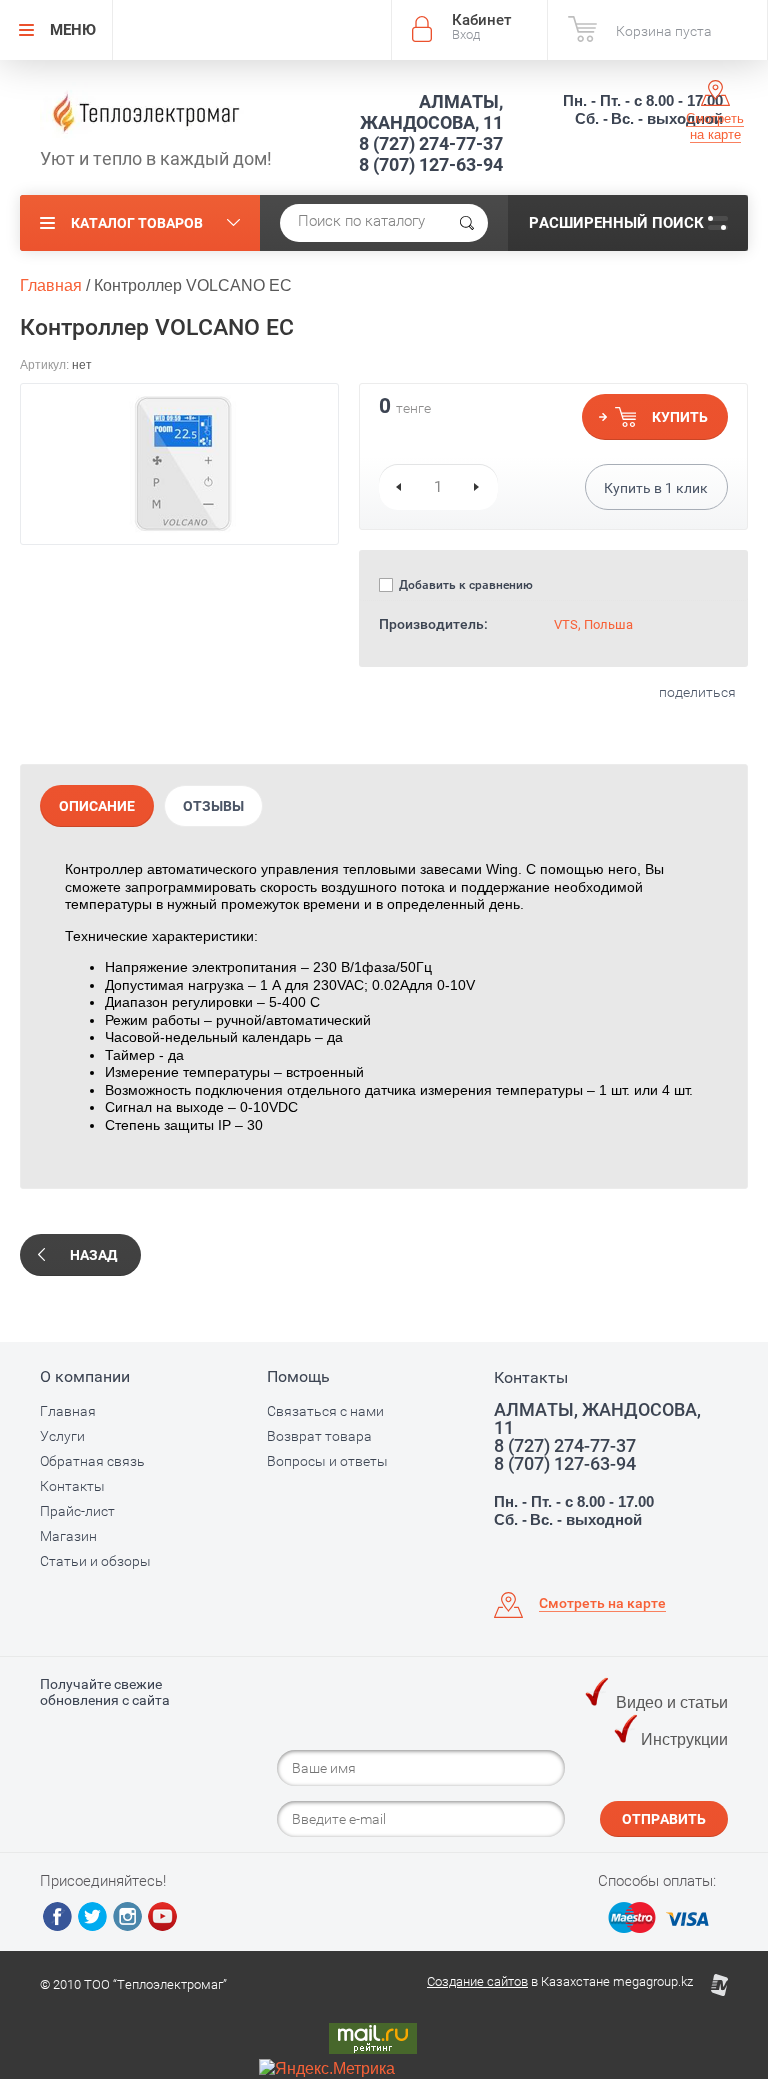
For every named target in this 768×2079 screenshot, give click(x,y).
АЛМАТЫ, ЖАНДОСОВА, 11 (431, 112)
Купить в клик (656, 488)
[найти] (467, 223)
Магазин (68, 1536)
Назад (93, 1255)
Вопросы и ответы (327, 1461)
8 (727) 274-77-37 (431, 143)
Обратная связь (92, 1461)
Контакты (72, 1486)
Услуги (62, 1436)
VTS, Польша (593, 624)
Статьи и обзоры (95, 1561)
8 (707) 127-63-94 (431, 164)
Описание (97, 806)
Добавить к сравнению (464, 585)
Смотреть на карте (715, 126)
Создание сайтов (477, 1981)
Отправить (664, 1819)
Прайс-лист (77, 1511)
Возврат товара (319, 1436)
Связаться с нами (325, 1411)
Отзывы (213, 806)
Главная (68, 1411)
